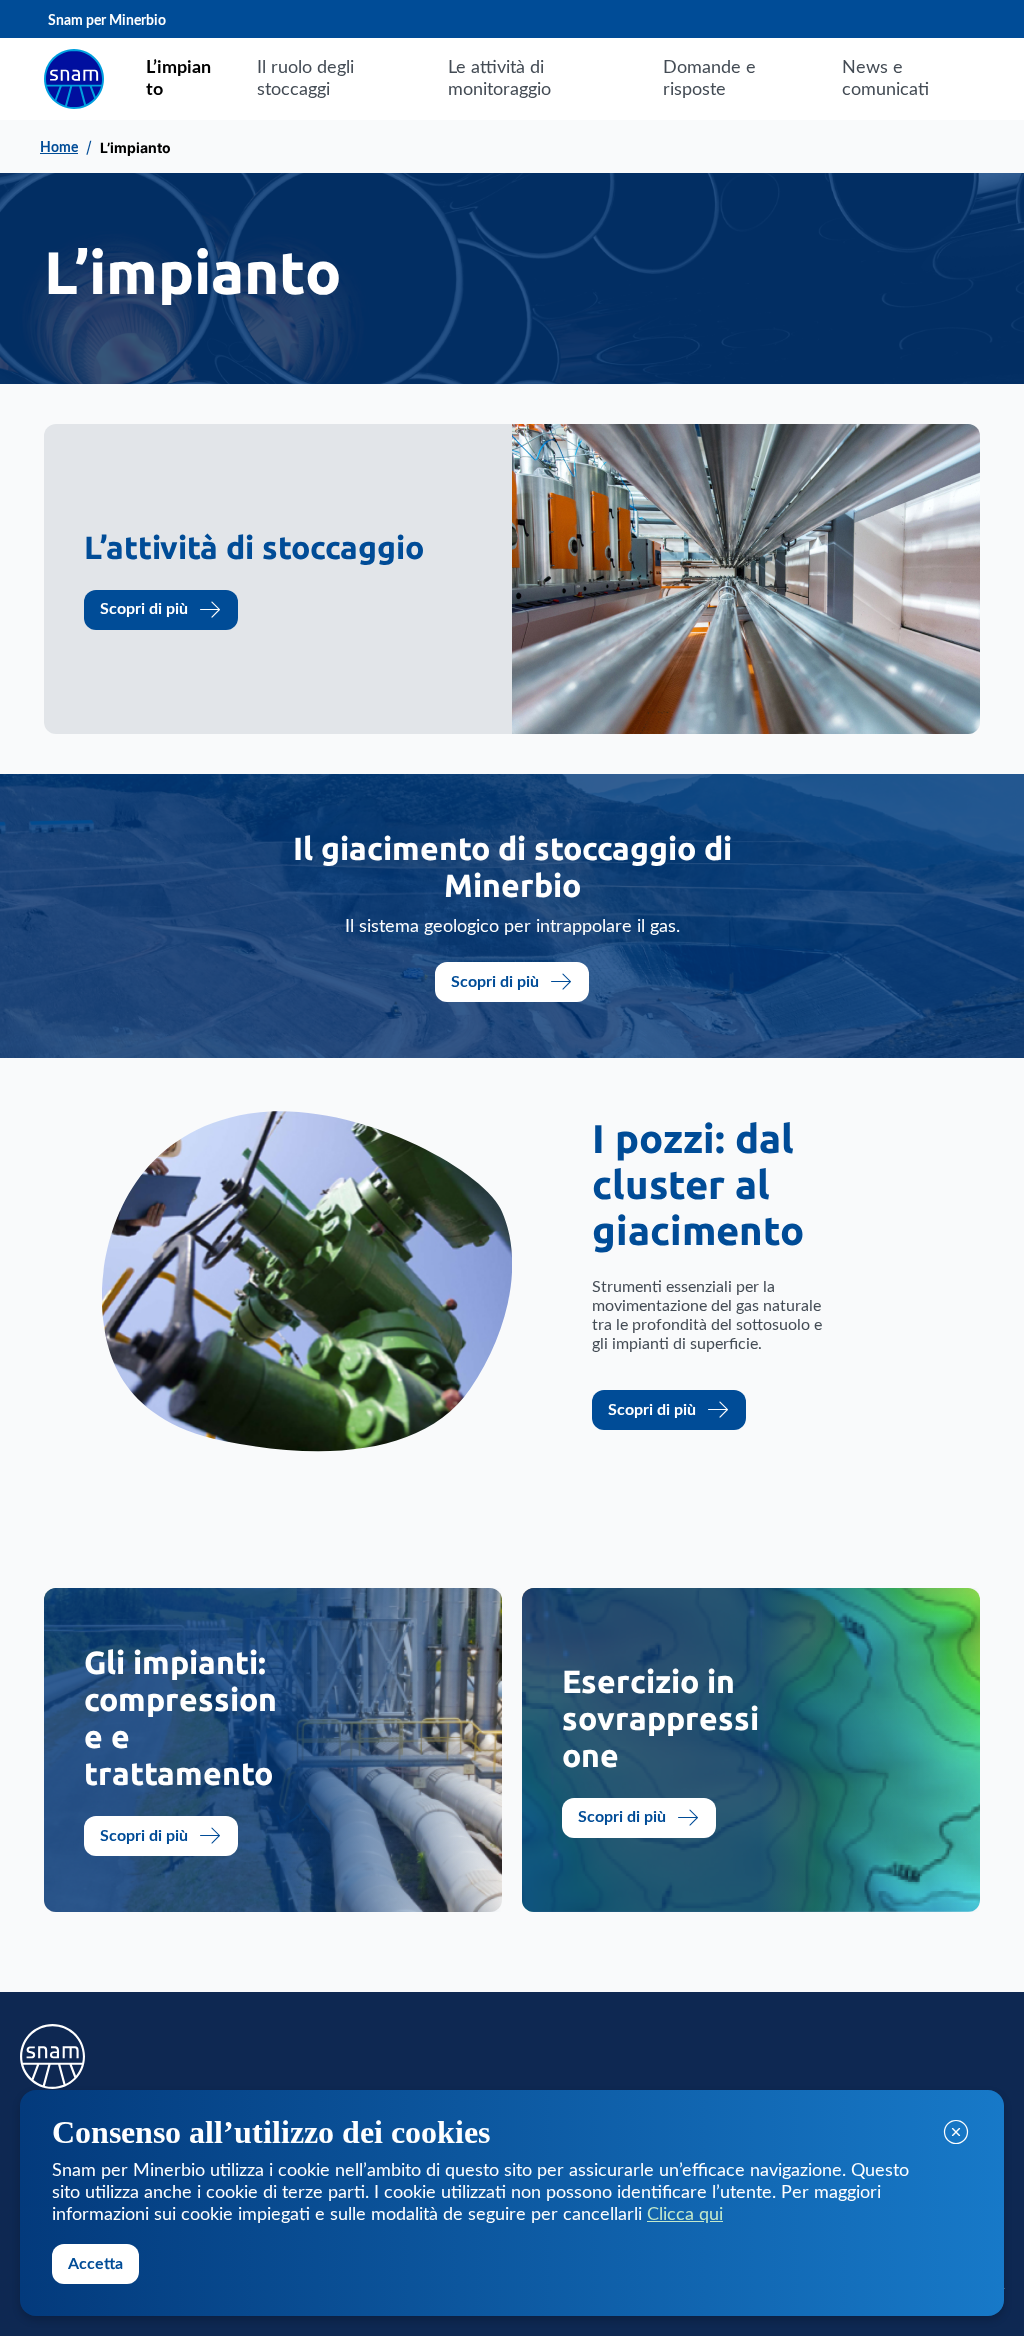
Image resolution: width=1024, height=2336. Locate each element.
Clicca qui (685, 2215)
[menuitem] (179, 79)
